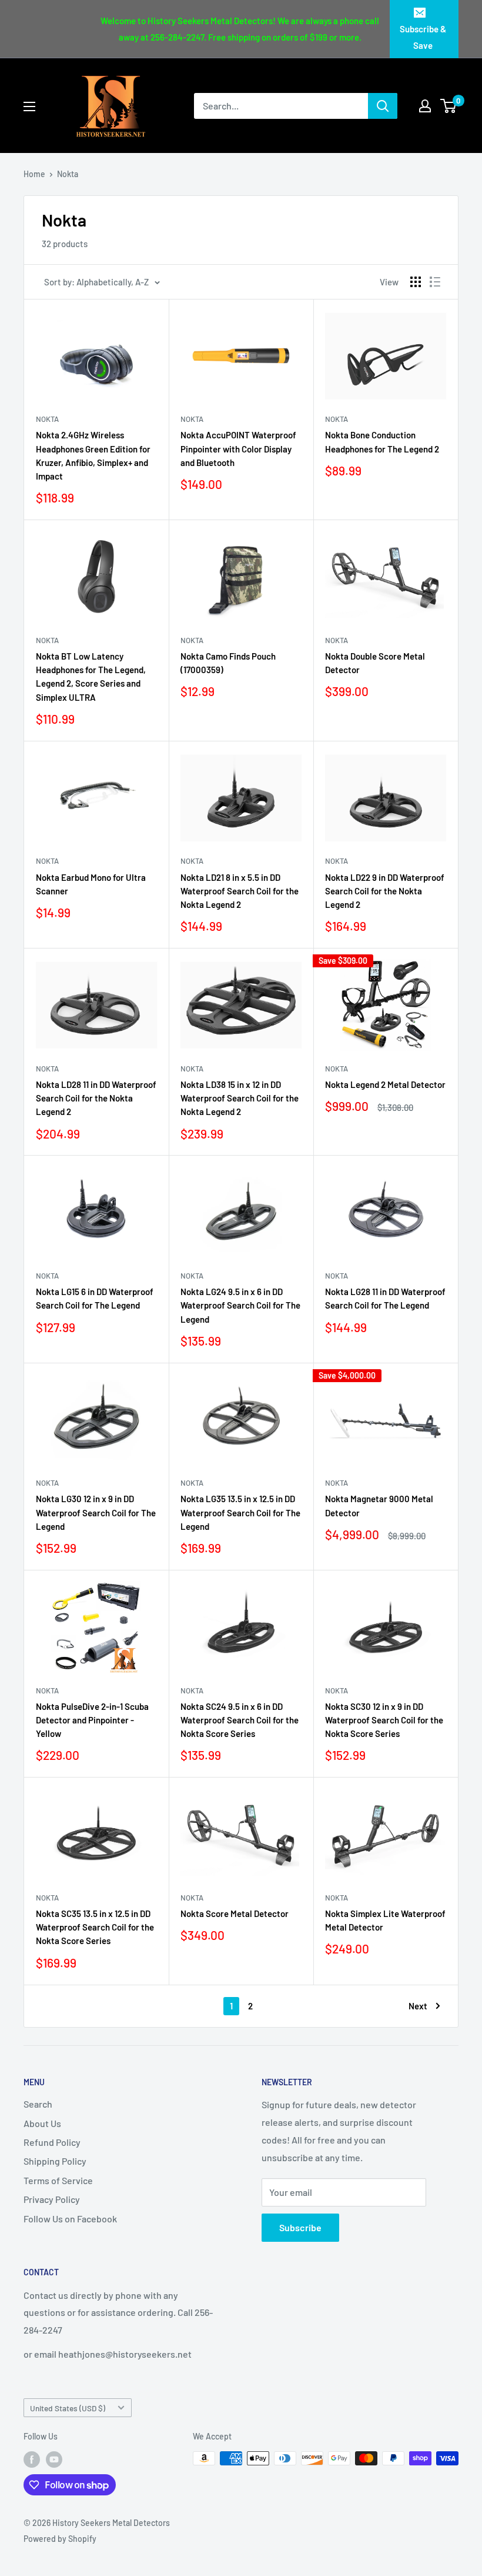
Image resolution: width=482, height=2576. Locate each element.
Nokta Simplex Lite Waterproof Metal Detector (385, 1920)
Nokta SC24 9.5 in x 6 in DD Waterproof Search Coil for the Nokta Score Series (240, 1720)
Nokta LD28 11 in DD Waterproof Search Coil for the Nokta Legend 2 (96, 1098)
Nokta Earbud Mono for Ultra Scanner (91, 884)
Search (38, 2104)
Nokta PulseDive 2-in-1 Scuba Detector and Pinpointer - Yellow (92, 1720)
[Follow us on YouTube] (54, 2459)
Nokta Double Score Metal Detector (375, 663)
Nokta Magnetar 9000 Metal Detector (379, 1505)
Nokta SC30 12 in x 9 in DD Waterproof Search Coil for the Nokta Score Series (384, 1720)
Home (34, 174)
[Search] (383, 106)
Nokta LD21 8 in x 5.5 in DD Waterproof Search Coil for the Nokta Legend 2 (240, 891)
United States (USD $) (68, 2408)
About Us (42, 2123)
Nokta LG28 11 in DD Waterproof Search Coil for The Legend (385, 1298)
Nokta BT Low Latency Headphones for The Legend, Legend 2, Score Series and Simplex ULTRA (91, 677)
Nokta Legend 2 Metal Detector (385, 1084)
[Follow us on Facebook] (32, 2459)
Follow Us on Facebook (70, 2219)
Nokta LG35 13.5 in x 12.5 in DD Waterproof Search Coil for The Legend (240, 1512)
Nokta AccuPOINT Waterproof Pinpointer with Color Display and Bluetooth (238, 449)
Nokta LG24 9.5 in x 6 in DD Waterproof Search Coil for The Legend (240, 1305)
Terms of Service (58, 2180)
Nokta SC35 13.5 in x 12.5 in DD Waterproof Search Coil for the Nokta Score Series (95, 1927)
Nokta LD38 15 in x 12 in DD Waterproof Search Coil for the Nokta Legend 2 (240, 1098)
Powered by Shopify (60, 2539)
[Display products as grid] (416, 282)
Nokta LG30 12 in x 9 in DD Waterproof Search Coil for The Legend (96, 1512)
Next (418, 2006)
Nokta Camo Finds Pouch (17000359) (228, 663)
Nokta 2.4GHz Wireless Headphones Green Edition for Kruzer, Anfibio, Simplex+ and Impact (93, 455)
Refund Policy (52, 2142)
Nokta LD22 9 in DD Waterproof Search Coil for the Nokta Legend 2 (385, 891)
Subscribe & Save (423, 37)
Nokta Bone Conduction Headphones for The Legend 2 (382, 442)
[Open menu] (29, 106)
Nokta (68, 174)
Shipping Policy (55, 2161)
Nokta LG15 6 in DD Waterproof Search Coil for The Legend (95, 1298)
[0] (449, 106)
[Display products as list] (435, 282)
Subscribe (300, 2227)
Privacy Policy (52, 2199)
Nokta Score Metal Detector (235, 1913)
